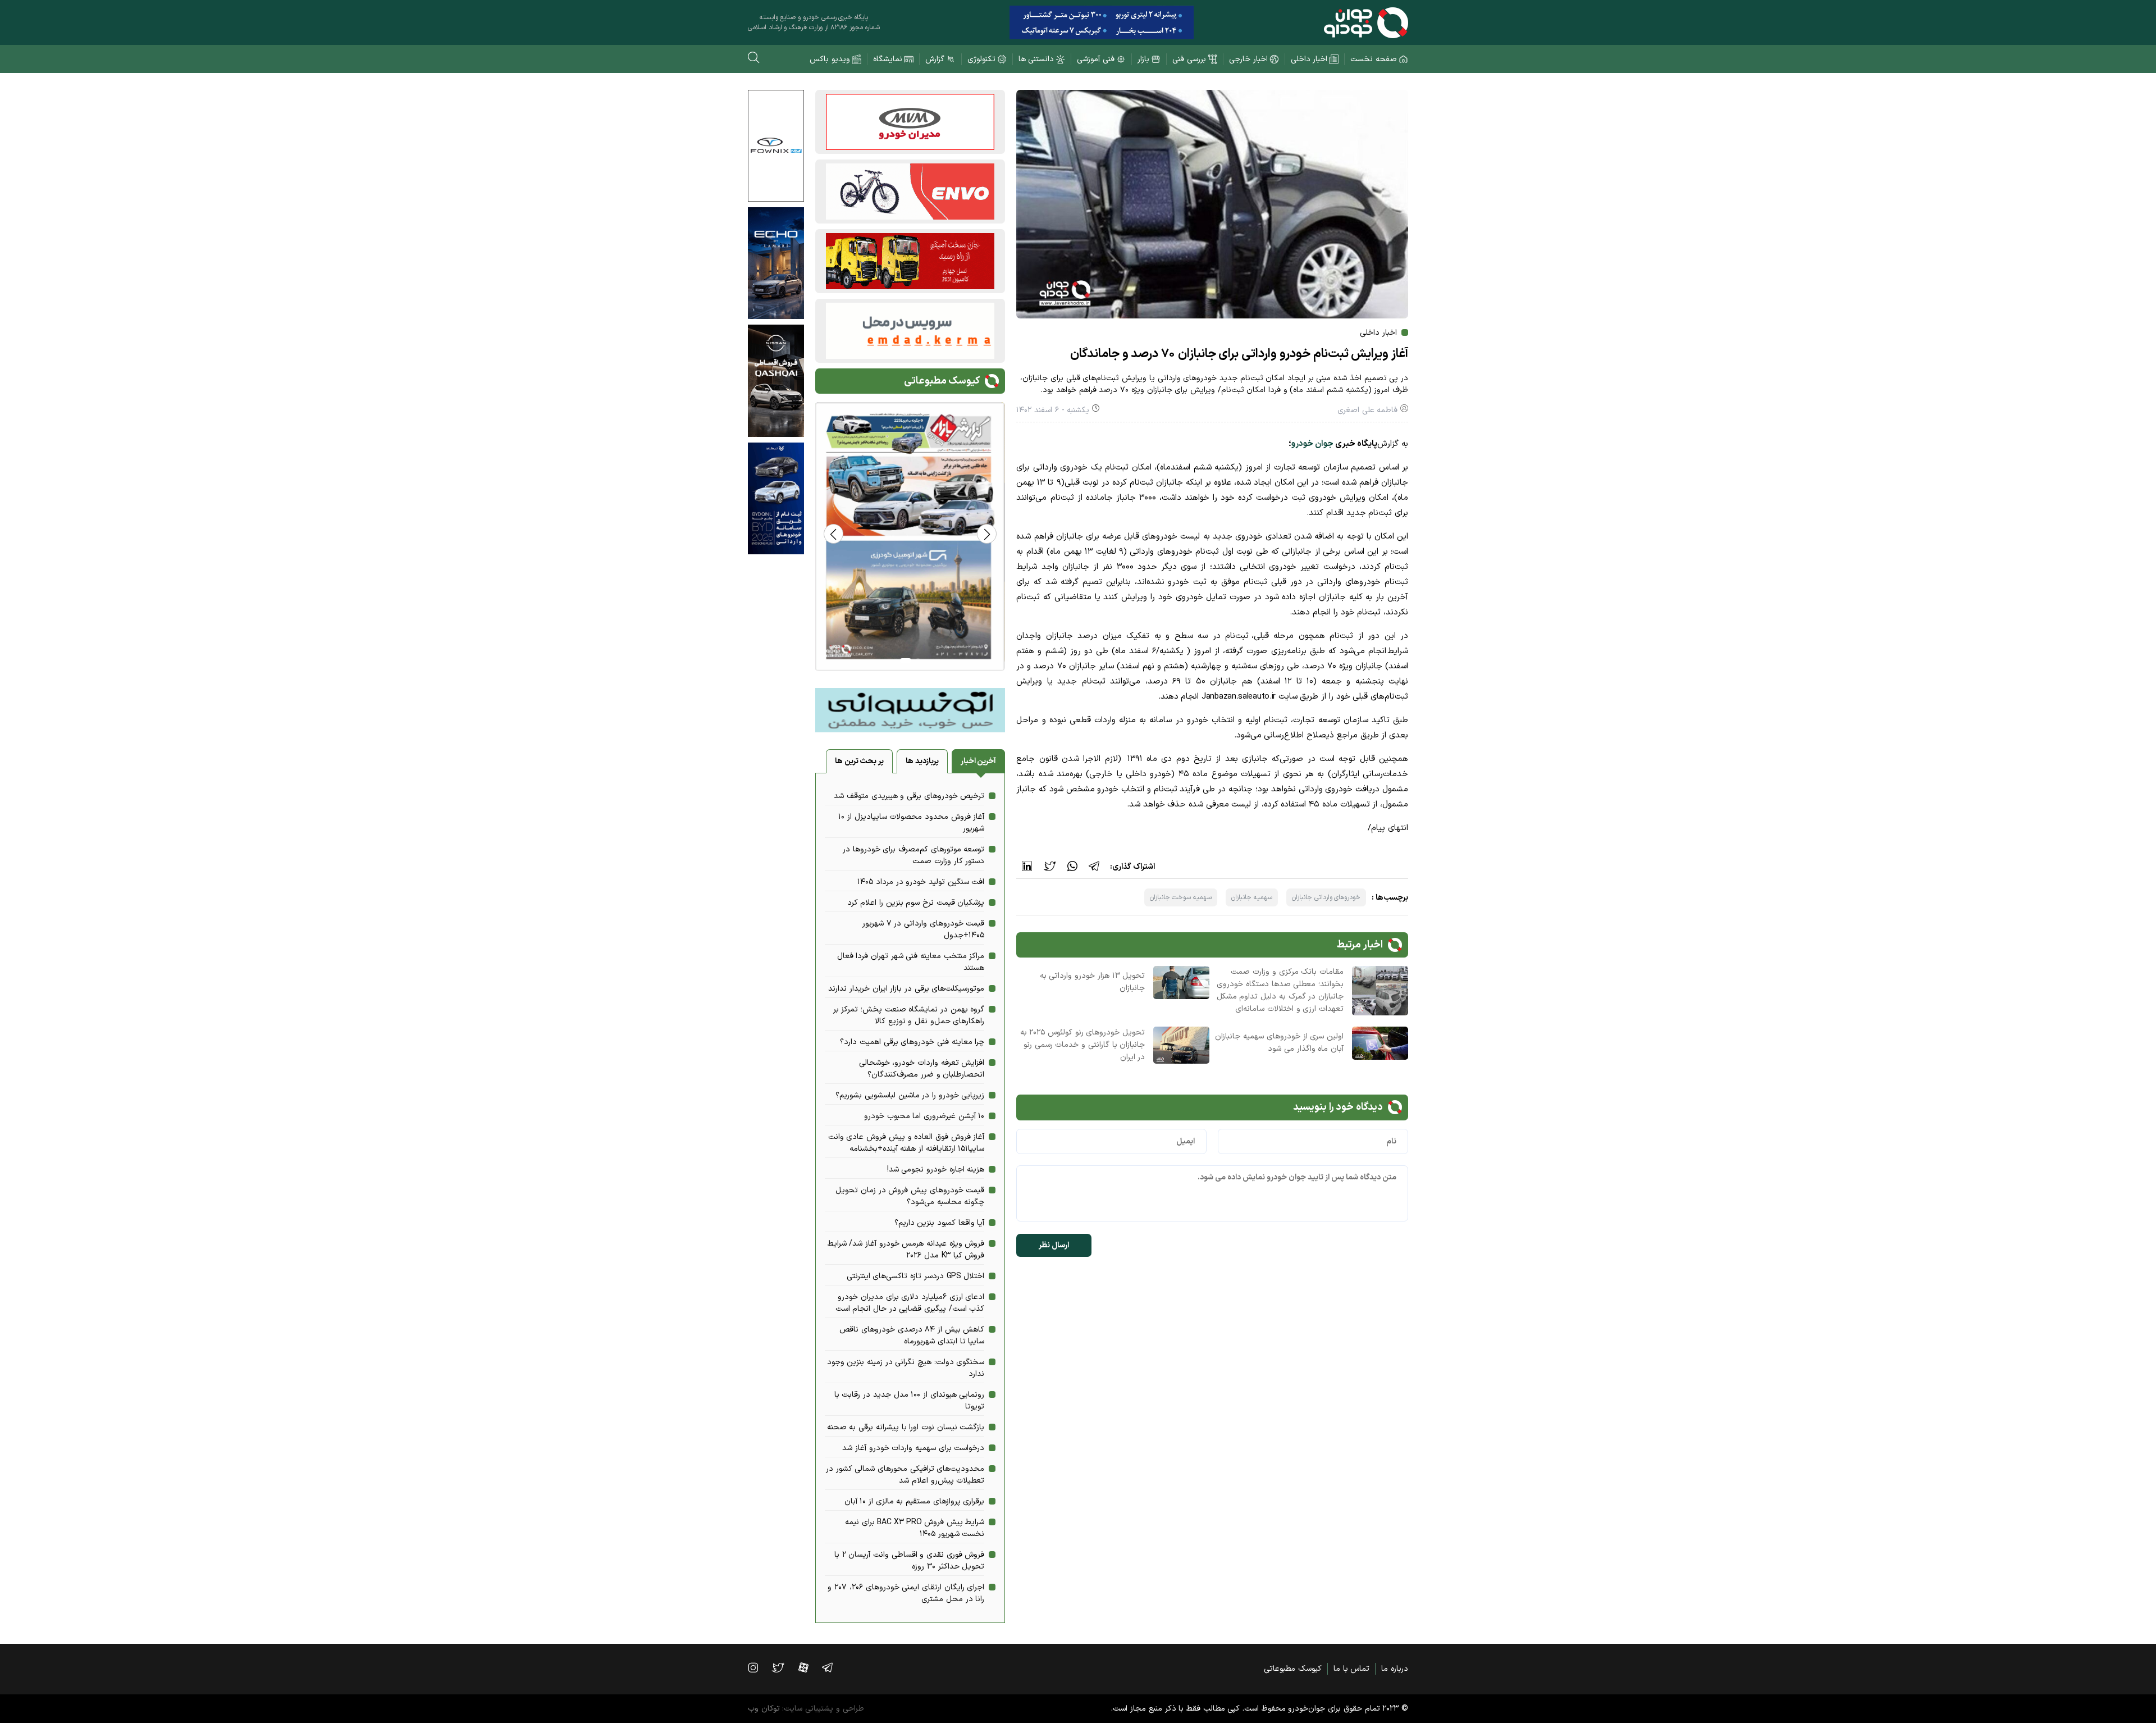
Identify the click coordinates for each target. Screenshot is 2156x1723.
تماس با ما (1351, 1669)
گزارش (935, 59)
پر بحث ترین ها (859, 761)
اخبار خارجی (1248, 59)
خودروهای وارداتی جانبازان (1326, 897)
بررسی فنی (1189, 59)
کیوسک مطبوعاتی (1293, 1669)
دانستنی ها (1036, 59)
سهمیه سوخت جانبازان (1181, 897)
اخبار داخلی (1309, 59)
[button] (833, 534)
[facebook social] (809, 1667)
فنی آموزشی (1096, 59)
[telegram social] (833, 1667)
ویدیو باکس (830, 59)
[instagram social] (759, 1667)
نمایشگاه (888, 59)
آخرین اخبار (979, 761)
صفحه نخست (1374, 59)
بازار (1143, 59)
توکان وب (764, 1709)
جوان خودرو (1312, 444)
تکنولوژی (981, 59)
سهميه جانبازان (1252, 897)
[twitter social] (784, 1667)
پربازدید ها (922, 761)
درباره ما (1395, 1669)
